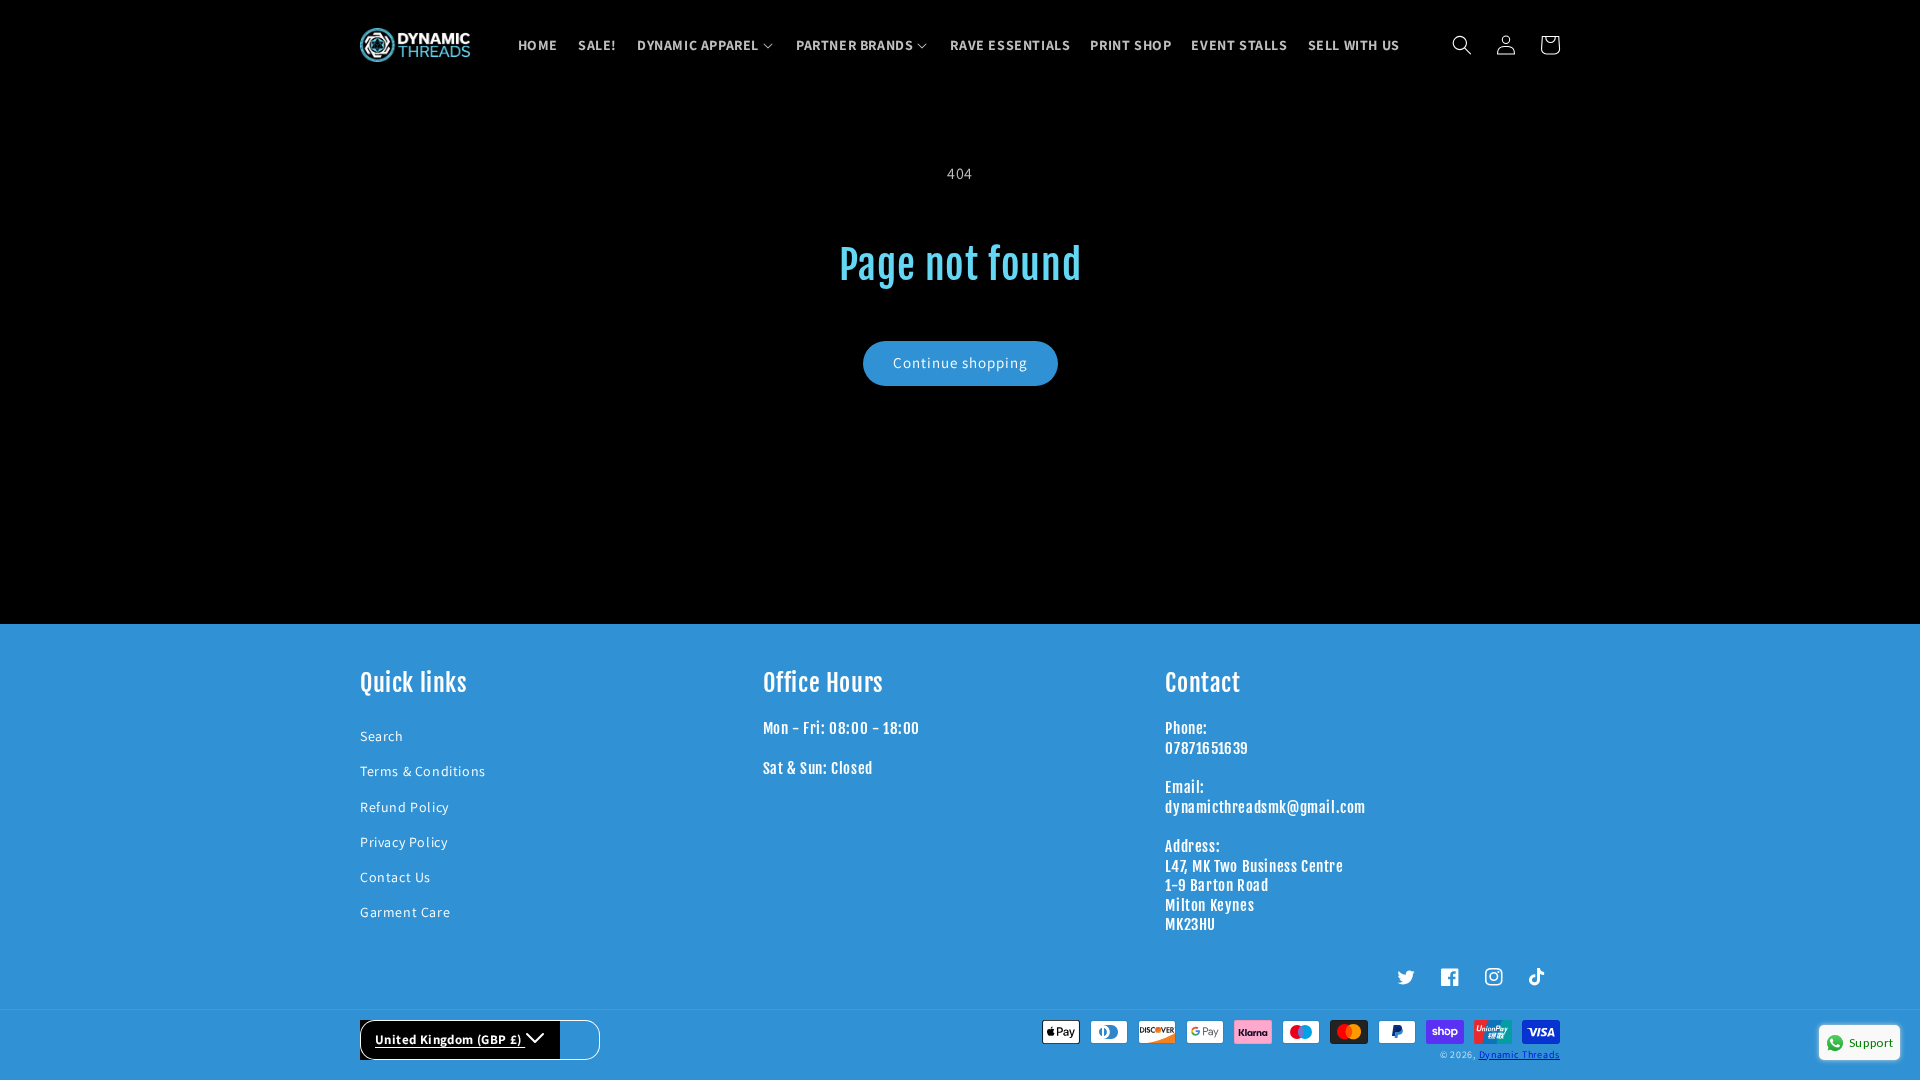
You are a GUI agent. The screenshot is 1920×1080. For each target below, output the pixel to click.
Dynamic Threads (1520, 1054)
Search (382, 736)
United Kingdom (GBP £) (450, 1039)
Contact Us (395, 877)
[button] (706, 45)
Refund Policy (404, 807)
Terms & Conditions (423, 771)
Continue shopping (960, 362)
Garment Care (405, 912)
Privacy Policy (403, 842)
